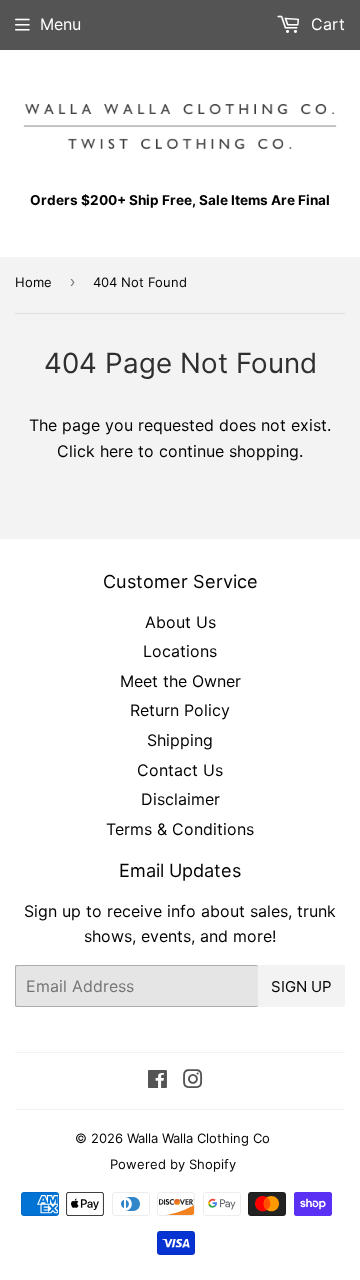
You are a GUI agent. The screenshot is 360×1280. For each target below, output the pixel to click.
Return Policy (180, 710)
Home (33, 282)
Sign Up (301, 986)
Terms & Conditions (180, 829)
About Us (180, 622)
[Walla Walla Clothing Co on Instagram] (193, 1081)
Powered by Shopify (173, 1164)
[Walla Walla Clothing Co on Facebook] (157, 1081)
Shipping (180, 740)
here (116, 451)
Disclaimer (180, 799)
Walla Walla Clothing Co (198, 1138)
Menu (60, 24)
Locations (180, 651)
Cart (325, 24)
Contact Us (180, 770)
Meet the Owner (180, 681)
